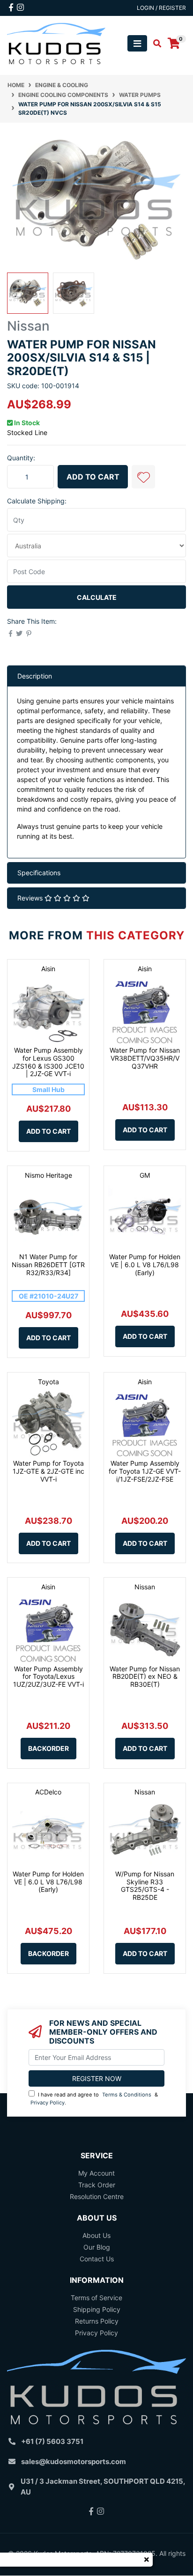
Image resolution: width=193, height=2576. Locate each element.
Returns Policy (97, 2321)
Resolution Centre (97, 2196)
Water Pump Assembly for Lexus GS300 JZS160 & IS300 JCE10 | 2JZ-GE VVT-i (48, 1062)
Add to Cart (93, 477)
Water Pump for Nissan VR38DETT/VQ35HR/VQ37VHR (145, 1058)
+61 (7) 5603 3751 (52, 2441)
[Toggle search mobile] (154, 44)
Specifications (39, 873)
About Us (96, 2235)
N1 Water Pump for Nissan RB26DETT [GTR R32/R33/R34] (48, 1265)
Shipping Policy (97, 2309)
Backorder (48, 1748)
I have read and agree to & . (94, 2099)
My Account (96, 2173)
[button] (143, 477)
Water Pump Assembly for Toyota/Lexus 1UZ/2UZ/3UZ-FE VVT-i (48, 1677)
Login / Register (161, 8)
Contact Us (97, 2259)
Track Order (97, 2185)
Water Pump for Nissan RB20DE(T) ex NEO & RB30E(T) (145, 1677)
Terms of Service (96, 2298)
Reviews (31, 898)
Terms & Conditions (127, 2095)
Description (35, 676)
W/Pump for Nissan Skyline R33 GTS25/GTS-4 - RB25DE (145, 1886)
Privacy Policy (48, 2103)
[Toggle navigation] (137, 43)
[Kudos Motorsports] (56, 43)
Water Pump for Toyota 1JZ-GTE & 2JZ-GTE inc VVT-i (48, 1471)
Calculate (97, 597)
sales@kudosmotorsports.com (74, 2462)
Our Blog (97, 2247)
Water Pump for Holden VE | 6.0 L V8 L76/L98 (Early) (145, 1265)
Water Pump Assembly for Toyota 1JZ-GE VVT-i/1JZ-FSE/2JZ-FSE (145, 1471)
